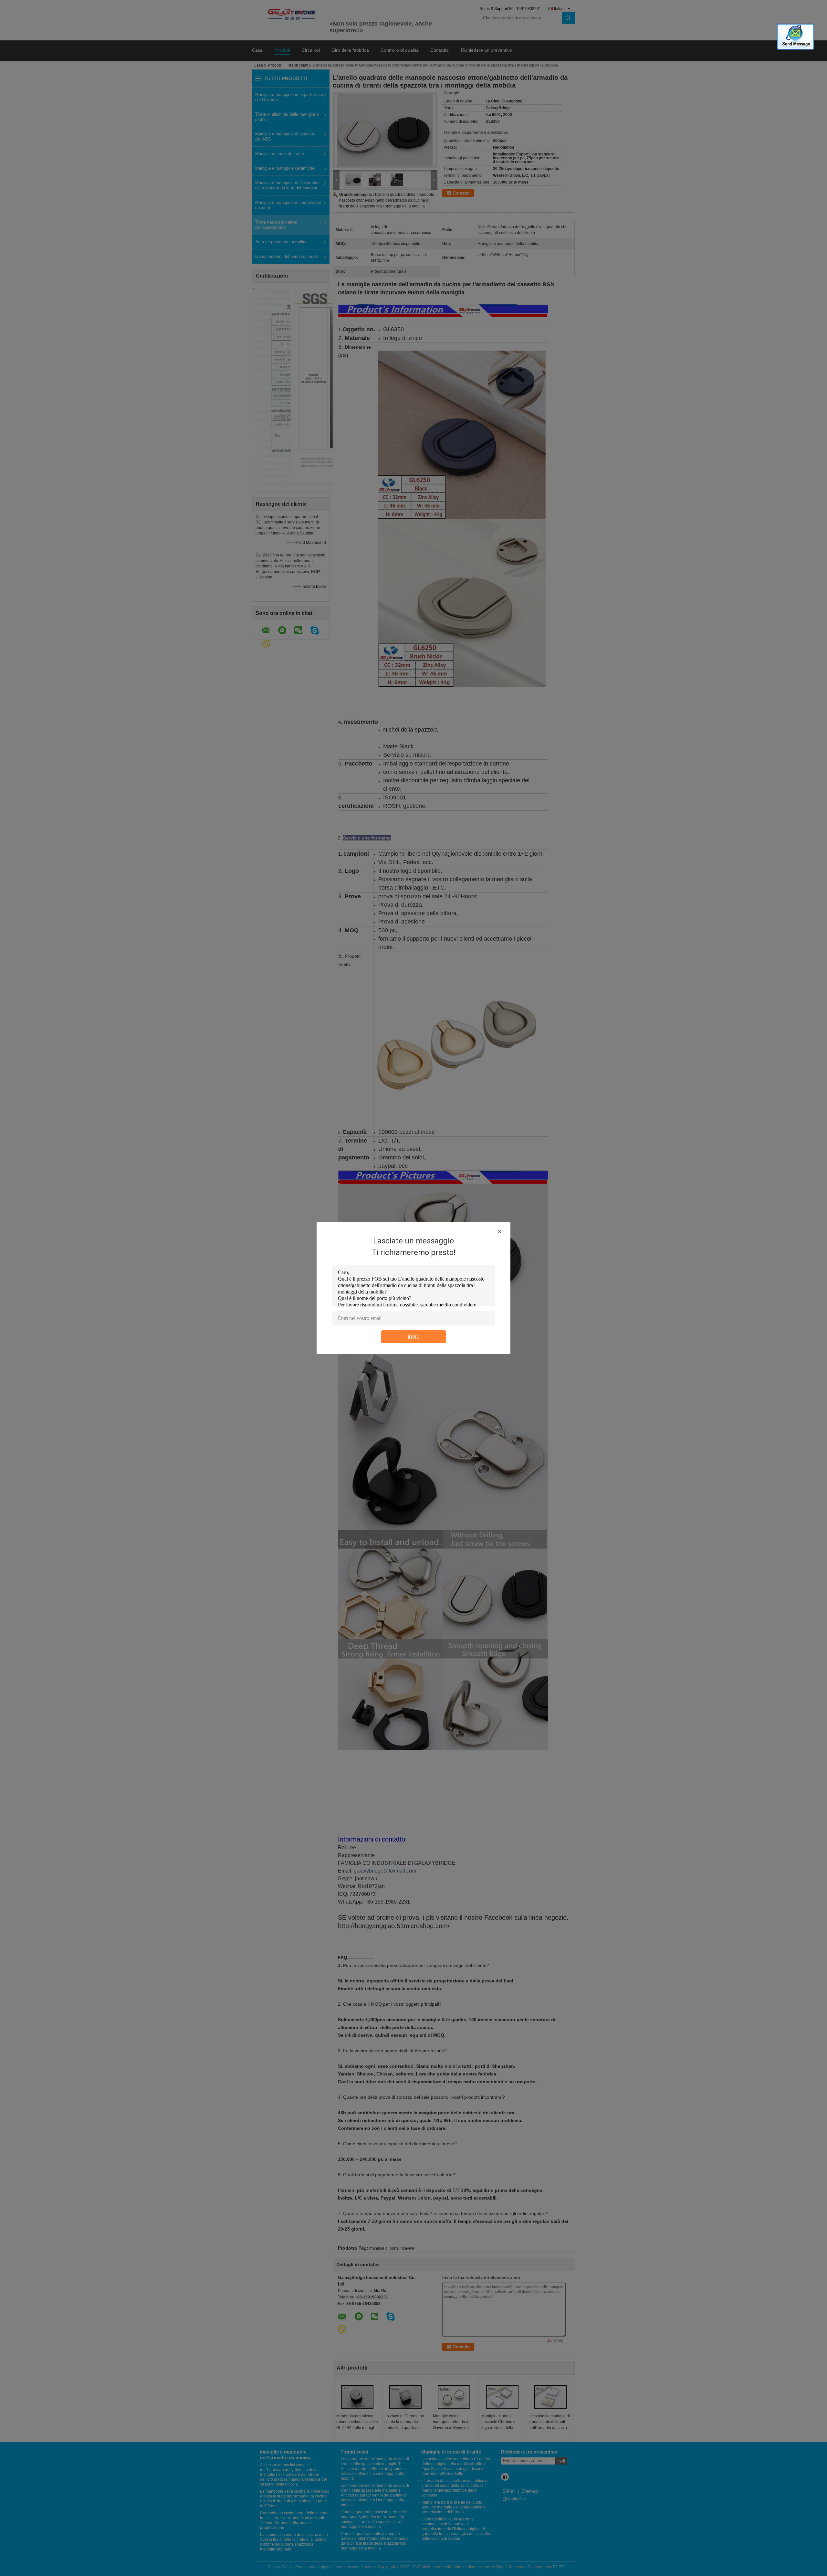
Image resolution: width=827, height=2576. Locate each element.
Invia (413, 1337)
